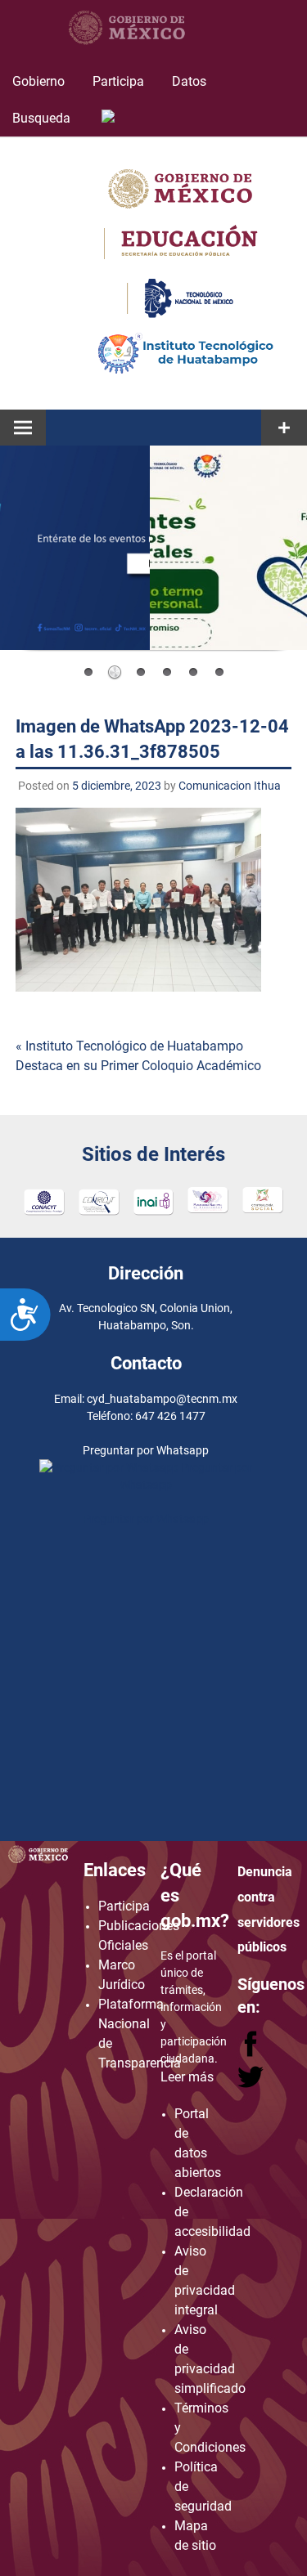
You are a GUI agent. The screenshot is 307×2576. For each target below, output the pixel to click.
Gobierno (38, 81)
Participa (118, 81)
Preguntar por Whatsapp (146, 1519)
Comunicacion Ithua (230, 786)
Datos (189, 81)
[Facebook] (252, 2052)
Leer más (187, 2077)
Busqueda (43, 118)
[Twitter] (251, 2084)
